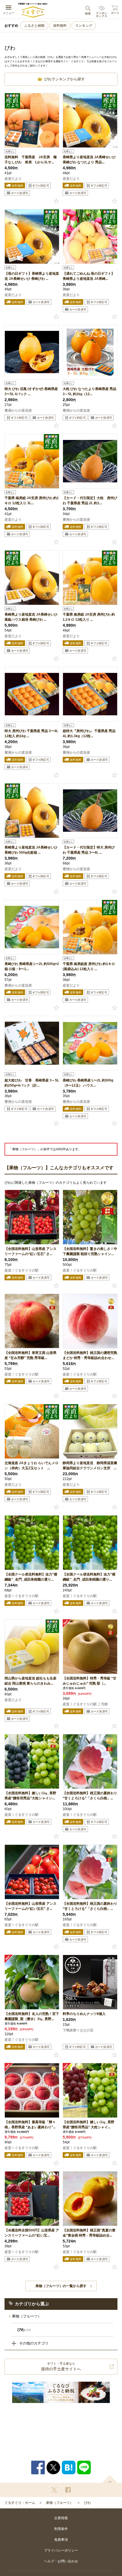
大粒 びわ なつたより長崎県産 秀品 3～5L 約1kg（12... (90, 391)
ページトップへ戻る (110, 2479)
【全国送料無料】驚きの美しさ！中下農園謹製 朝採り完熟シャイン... (90, 1251)
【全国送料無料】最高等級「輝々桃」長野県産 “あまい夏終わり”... (30, 2125)
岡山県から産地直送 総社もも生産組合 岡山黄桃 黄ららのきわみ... (30, 1681)
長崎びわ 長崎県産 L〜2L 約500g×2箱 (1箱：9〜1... (32, 966)
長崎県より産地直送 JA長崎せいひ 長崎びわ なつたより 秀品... (89, 160)
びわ (87, 2503)
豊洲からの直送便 (18, 410)
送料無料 (60, 26)
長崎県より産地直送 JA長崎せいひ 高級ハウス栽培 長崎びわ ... (31, 617)
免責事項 (61, 2540)
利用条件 (61, 2529)
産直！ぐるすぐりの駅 (22, 1270)
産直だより (13, 179)
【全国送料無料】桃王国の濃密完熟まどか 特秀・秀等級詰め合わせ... (90, 1355)
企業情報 (61, 2518)
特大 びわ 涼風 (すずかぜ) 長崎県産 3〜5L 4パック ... (31, 391)
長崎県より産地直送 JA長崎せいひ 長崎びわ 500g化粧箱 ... (31, 850)
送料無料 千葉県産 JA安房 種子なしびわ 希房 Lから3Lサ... (31, 160)
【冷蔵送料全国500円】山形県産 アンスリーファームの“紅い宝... (32, 2233)
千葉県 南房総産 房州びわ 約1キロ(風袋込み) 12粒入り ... (89, 966)
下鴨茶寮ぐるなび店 (78, 2030)
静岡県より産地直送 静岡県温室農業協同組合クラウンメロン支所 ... (90, 1466)
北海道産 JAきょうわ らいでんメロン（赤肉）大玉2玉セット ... (31, 1466)
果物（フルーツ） (27, 2316)
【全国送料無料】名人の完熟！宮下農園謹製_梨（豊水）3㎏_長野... (32, 2016)
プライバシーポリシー (61, 2550)
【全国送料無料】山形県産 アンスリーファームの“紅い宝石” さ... (30, 1251)
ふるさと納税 (34, 26)
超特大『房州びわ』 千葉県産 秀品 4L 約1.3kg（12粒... (89, 733)
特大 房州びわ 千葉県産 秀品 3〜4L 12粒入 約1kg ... (31, 733)
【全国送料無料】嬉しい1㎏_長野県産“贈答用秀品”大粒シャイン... (30, 1796)
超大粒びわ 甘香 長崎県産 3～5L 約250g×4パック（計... (32, 1083)
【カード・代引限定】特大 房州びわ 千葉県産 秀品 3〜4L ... (89, 850)
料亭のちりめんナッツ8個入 (84, 2014)
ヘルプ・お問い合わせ (61, 2561)
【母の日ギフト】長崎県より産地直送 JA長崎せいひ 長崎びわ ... (32, 276)
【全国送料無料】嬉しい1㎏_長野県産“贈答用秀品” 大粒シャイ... (89, 2125)
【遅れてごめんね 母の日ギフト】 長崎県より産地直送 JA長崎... (89, 276)
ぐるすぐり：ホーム (20, 2503)
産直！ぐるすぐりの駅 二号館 (85, 1704)
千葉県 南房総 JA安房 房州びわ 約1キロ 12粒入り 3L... (32, 501)
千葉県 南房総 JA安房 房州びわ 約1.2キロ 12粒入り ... (89, 617)
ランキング (84, 26)
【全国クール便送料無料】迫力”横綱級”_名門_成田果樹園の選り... (31, 1577)
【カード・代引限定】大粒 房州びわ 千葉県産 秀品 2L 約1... (90, 501)
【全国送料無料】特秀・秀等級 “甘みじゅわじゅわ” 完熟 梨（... (90, 1681)
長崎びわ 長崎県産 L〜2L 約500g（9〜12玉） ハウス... (88, 1083)
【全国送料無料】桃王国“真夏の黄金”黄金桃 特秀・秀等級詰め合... (89, 2233)
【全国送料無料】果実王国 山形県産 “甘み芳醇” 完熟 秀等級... (30, 1355)
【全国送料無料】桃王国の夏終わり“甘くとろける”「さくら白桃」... (90, 1796)
